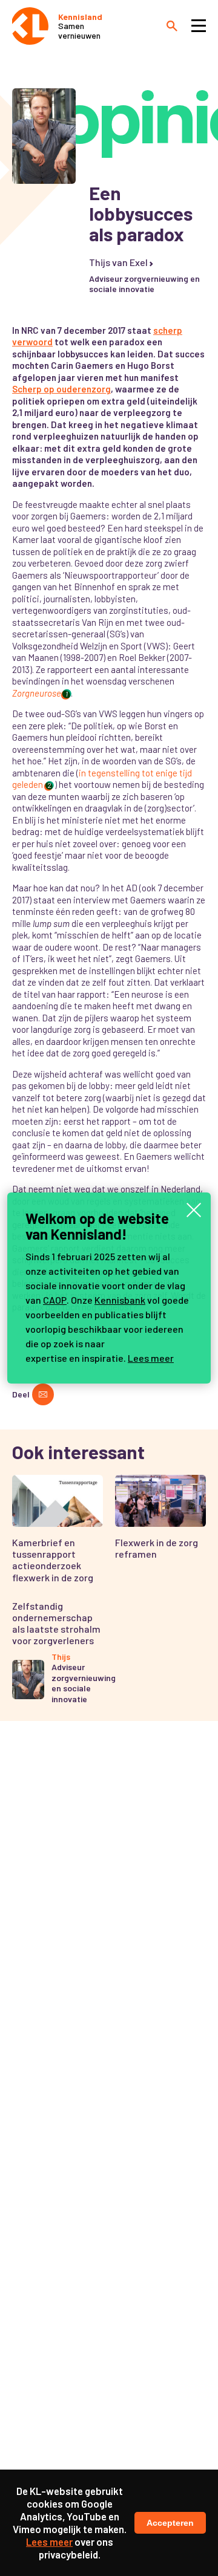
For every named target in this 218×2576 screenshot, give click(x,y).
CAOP (55, 1300)
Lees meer (151, 1358)
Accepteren (170, 2523)
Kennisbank (120, 1300)
